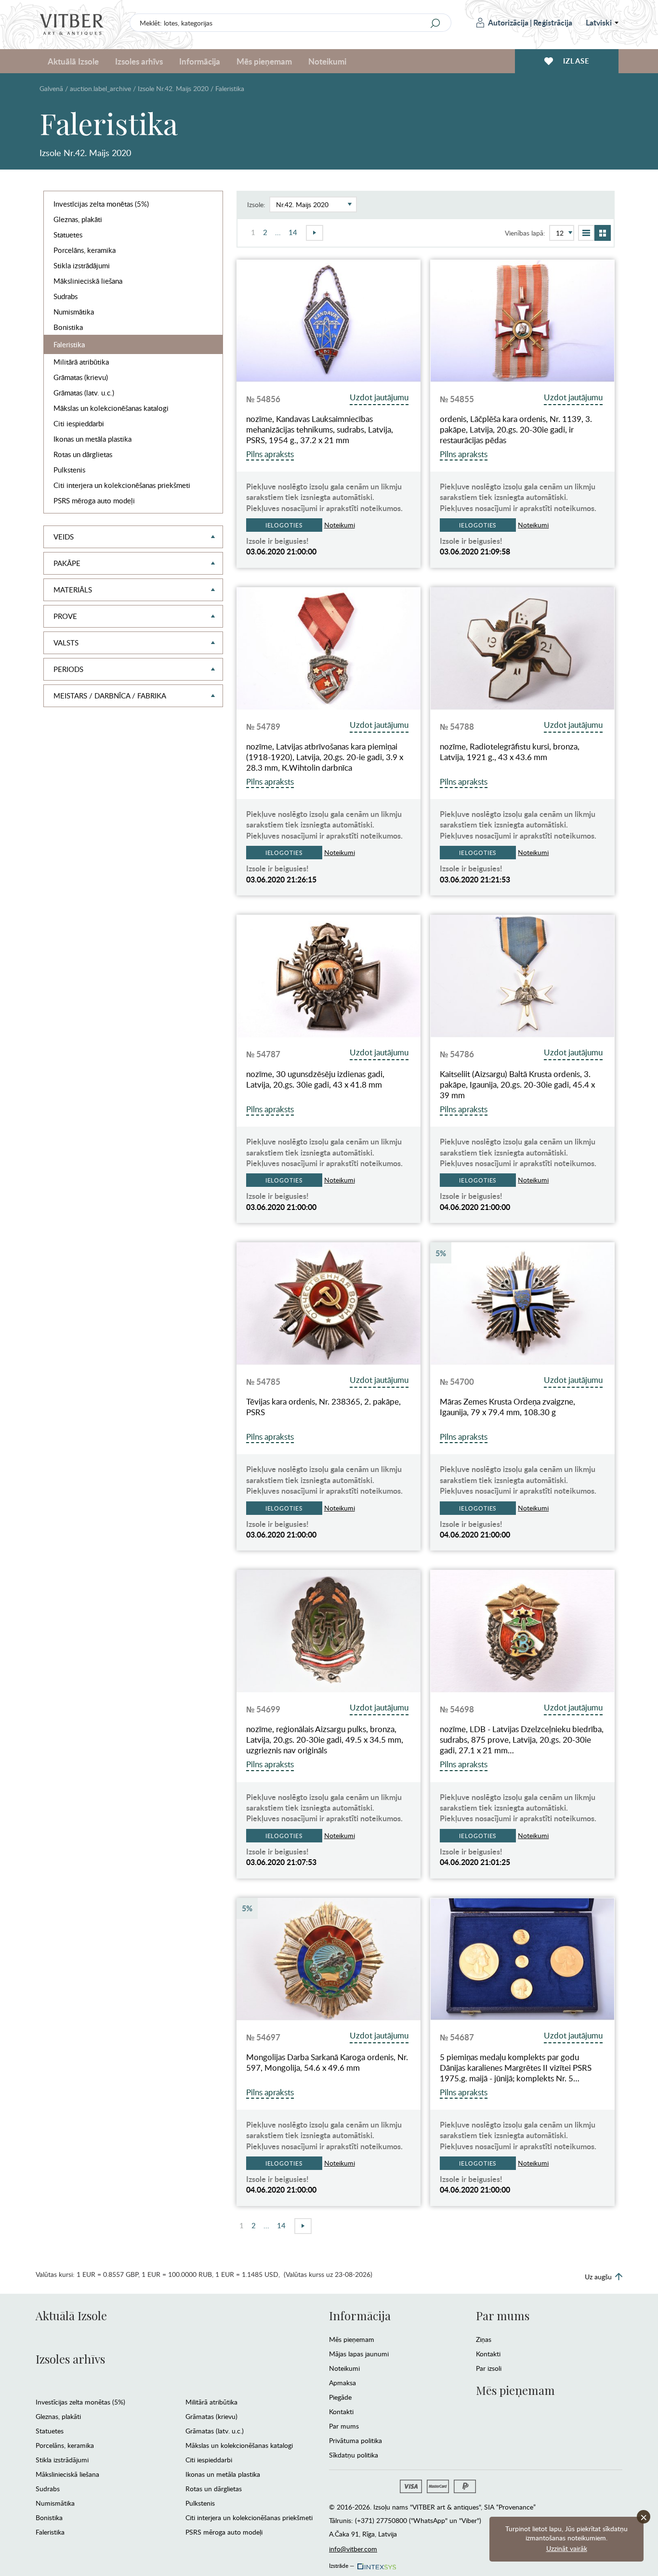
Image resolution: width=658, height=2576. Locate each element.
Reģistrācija (553, 22)
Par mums (344, 2426)
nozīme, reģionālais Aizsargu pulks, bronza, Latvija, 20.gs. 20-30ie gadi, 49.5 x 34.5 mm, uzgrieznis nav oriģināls (325, 1740)
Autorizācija (508, 22)
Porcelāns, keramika (85, 250)
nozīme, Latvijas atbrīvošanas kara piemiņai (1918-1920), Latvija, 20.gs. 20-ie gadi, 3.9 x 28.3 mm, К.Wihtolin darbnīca (325, 757)
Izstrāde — (342, 2564)
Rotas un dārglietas (83, 454)
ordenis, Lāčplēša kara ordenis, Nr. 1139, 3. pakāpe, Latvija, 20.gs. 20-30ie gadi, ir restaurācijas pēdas (516, 430)
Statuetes (68, 235)
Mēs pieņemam (352, 2339)
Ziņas (484, 2339)
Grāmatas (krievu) (81, 377)
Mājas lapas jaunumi (359, 2354)
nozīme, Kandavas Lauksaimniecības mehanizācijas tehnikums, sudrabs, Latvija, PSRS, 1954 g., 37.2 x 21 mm (320, 430)
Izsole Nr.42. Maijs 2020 (173, 88)
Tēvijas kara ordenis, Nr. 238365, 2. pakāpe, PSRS (323, 1407)
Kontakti (341, 2412)
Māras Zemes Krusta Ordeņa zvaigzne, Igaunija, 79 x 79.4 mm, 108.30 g (507, 1407)
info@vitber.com (353, 2549)
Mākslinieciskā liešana (88, 281)
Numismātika (74, 312)
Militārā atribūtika (81, 362)
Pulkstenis (69, 470)
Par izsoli (489, 2368)
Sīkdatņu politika (354, 2455)
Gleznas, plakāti (78, 219)
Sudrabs (66, 296)
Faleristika (69, 344)
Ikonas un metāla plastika (92, 439)
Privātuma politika (355, 2440)
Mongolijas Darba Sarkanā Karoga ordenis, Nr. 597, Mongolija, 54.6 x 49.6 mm (327, 2063)
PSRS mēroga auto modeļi (94, 500)
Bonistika (68, 327)
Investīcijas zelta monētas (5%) (101, 204)
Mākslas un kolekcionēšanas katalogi (111, 408)
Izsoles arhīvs (70, 2359)
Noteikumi (327, 61)
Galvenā (51, 88)
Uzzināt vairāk (567, 2548)
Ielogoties (284, 525)
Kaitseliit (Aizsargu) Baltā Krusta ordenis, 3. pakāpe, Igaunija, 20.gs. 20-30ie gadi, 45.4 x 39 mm (517, 1085)
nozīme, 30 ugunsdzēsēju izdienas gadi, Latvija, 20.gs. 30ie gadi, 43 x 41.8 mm (315, 1079)
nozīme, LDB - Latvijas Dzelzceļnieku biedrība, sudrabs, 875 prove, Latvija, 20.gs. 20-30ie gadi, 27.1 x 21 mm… (522, 1740)
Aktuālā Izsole (71, 2315)
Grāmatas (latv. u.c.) (84, 393)
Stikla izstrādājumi (82, 265)
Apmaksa (342, 2383)
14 (293, 232)
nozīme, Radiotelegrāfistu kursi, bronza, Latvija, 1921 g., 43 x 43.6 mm (510, 752)
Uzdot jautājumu (379, 397)
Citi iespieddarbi (79, 423)
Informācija (360, 2315)
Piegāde (340, 2397)
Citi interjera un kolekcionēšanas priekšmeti (122, 485)
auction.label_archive (100, 88)
